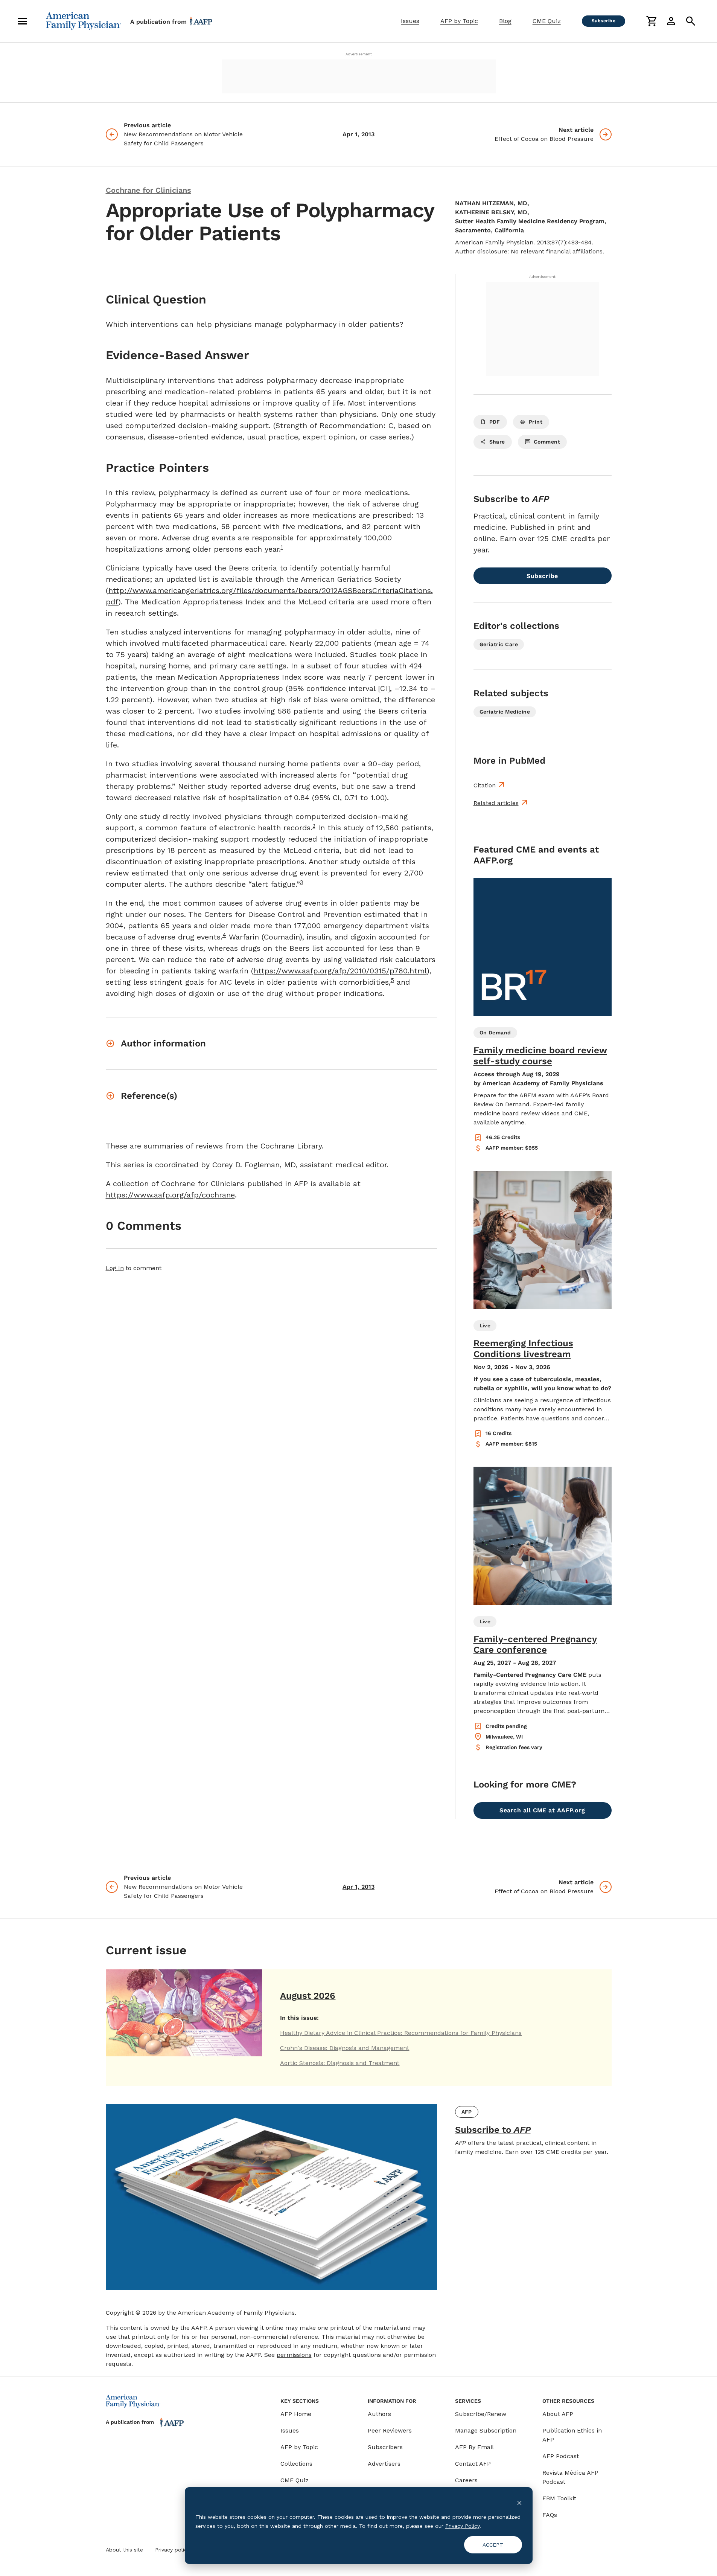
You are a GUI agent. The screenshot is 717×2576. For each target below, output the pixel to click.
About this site (124, 2550)
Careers (466, 2480)
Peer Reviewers (390, 2430)
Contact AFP (473, 2464)
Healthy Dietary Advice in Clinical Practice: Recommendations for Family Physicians (401, 2033)
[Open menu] (23, 21)
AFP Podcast (561, 2456)
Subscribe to (493, 2130)
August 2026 (308, 1996)
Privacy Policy (462, 2526)
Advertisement (359, 54)
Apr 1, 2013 (358, 134)
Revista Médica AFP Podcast (570, 2477)
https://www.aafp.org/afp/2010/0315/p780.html (340, 971)
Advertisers (384, 2464)
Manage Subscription (486, 2430)
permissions (294, 2355)
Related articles (496, 803)
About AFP (558, 2414)
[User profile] (671, 21)
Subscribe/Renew (481, 2414)
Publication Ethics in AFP (572, 2435)
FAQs (550, 2515)
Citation (485, 785)
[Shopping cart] (652, 21)
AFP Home (296, 2414)
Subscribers (385, 2447)
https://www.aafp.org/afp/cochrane (170, 1195)
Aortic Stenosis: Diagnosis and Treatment (340, 2063)
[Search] (691, 21)
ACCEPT (493, 2545)
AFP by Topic (459, 21)
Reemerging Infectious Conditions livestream (523, 1349)
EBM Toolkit (559, 2498)
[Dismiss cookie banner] (519, 2502)
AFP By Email (474, 2447)
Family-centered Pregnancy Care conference (535, 1645)
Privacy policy (172, 2550)
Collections (296, 2464)
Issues (410, 21)
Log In (115, 1268)
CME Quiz (547, 21)
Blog (505, 21)
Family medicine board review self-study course (540, 1056)
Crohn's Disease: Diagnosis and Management (345, 2048)
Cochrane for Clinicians (148, 190)
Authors (379, 2414)
